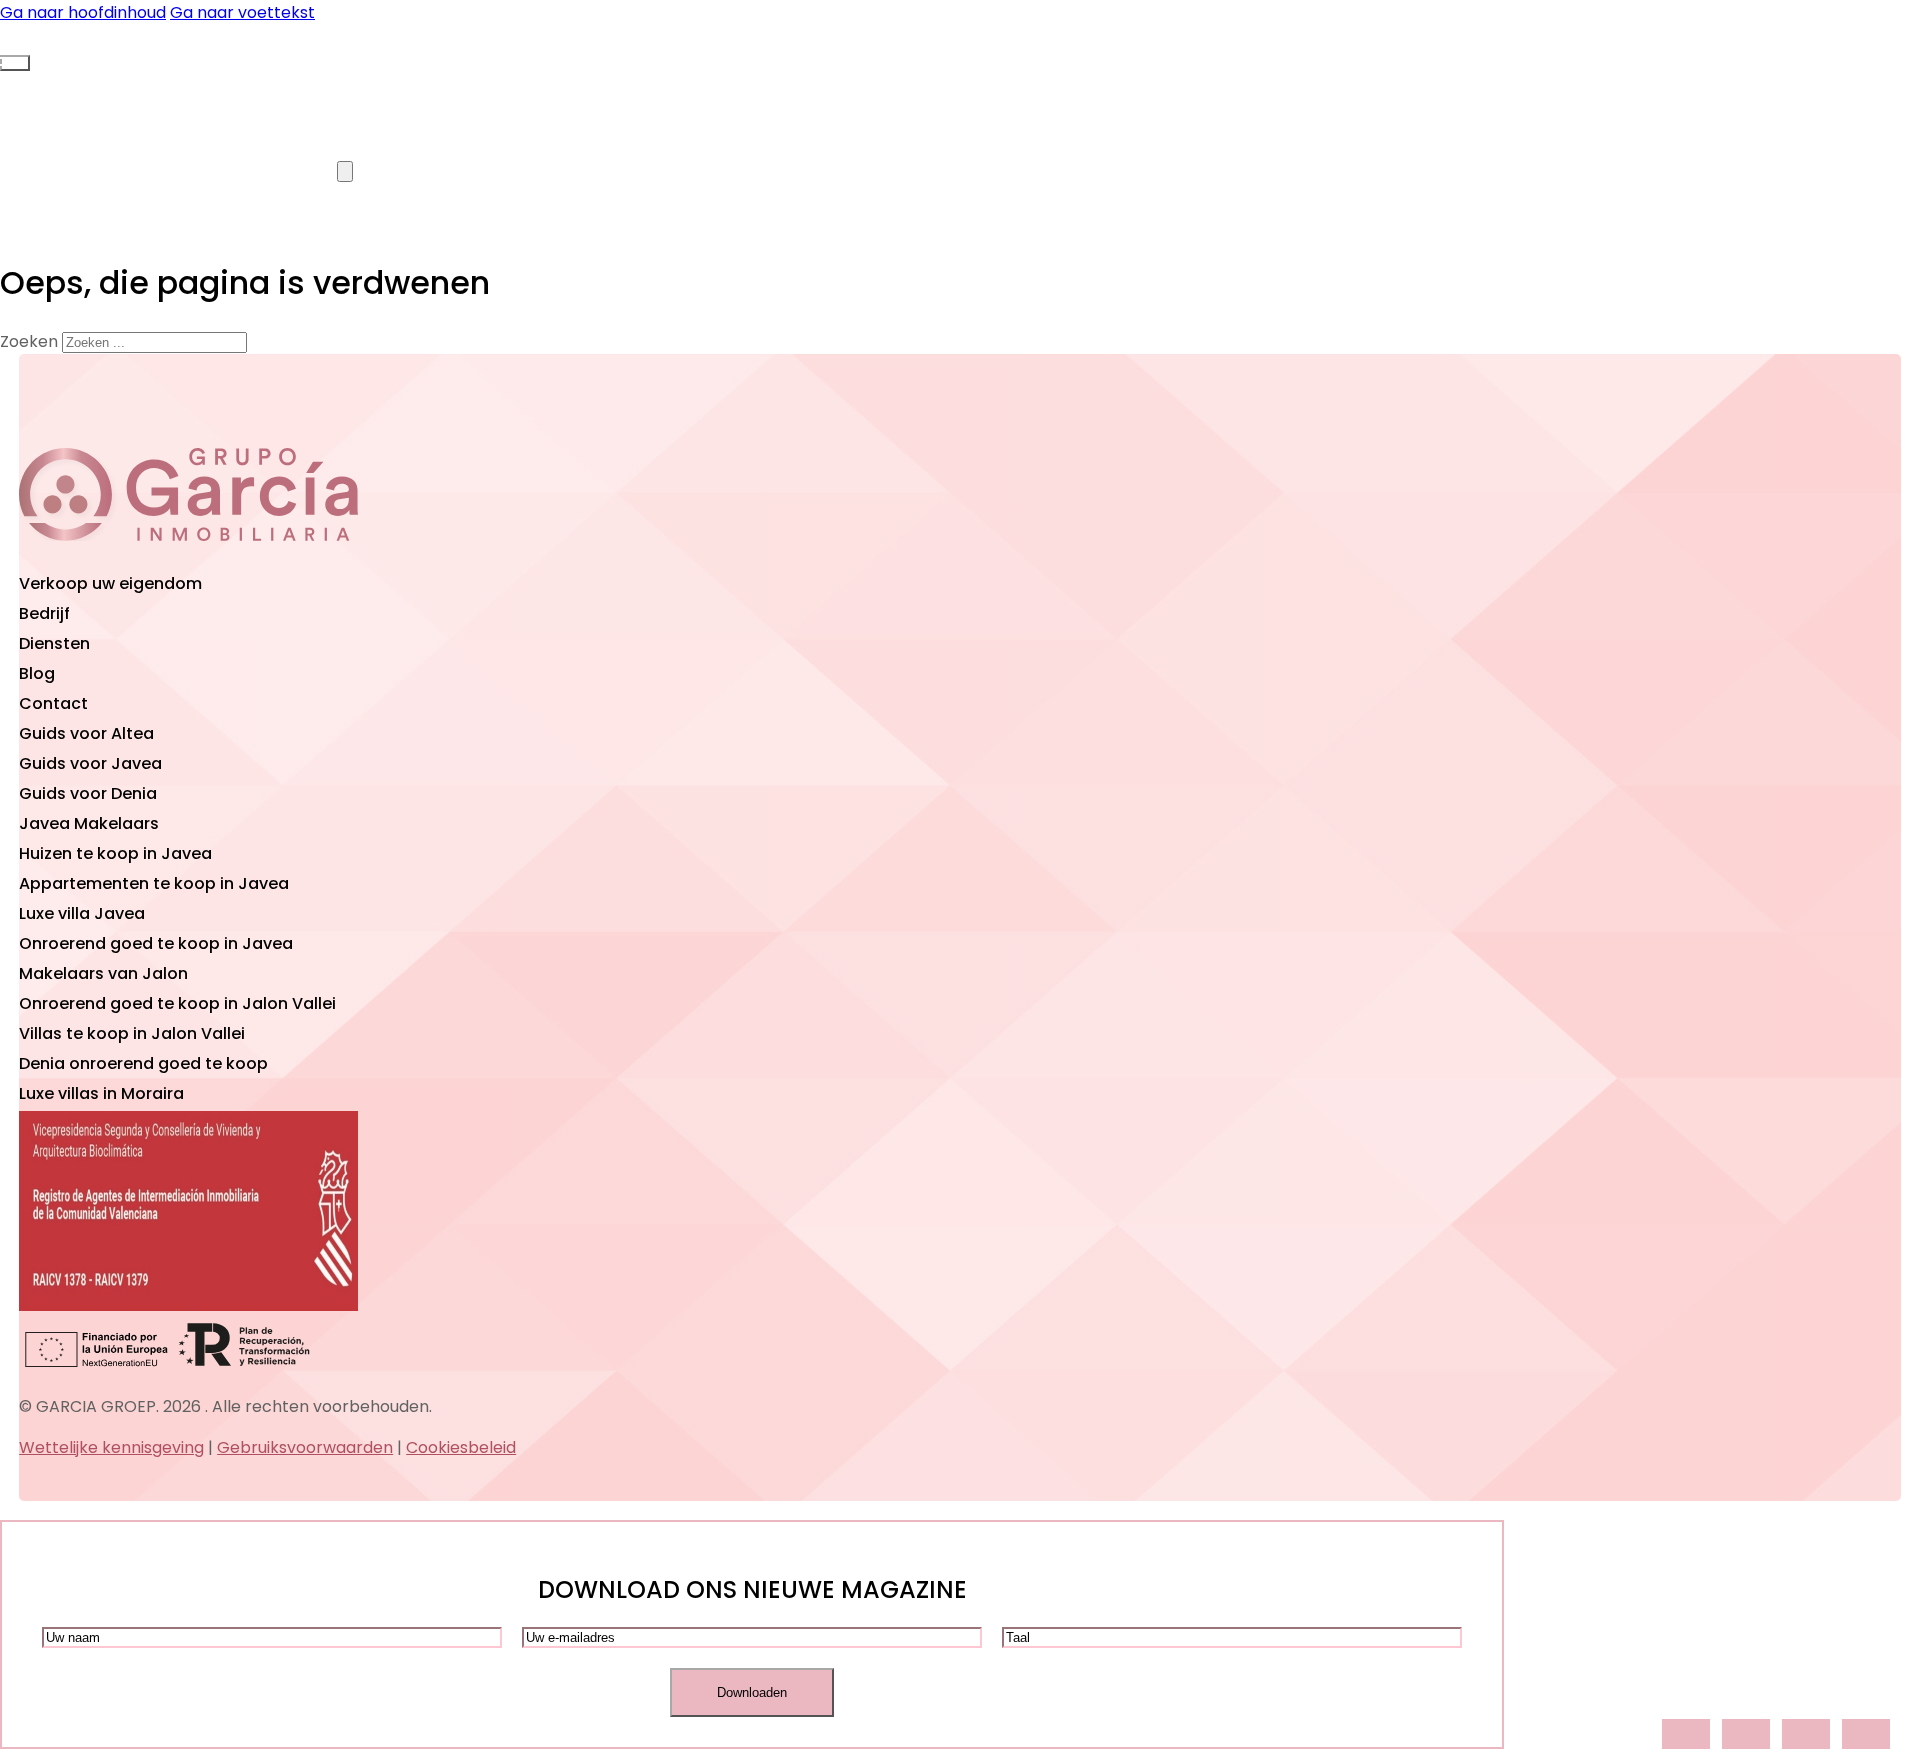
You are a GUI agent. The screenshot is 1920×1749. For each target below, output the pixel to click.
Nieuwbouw (516, 83)
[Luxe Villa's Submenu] (345, 171)
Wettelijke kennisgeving (111, 1447)
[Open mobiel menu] (15, 63)
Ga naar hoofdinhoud (83, 12)
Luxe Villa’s (296, 170)
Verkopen (120, 170)
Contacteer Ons (513, 170)
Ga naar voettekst (242, 12)
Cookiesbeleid (461, 1447)
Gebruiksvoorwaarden (305, 1447)
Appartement (305, 83)
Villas (117, 83)
